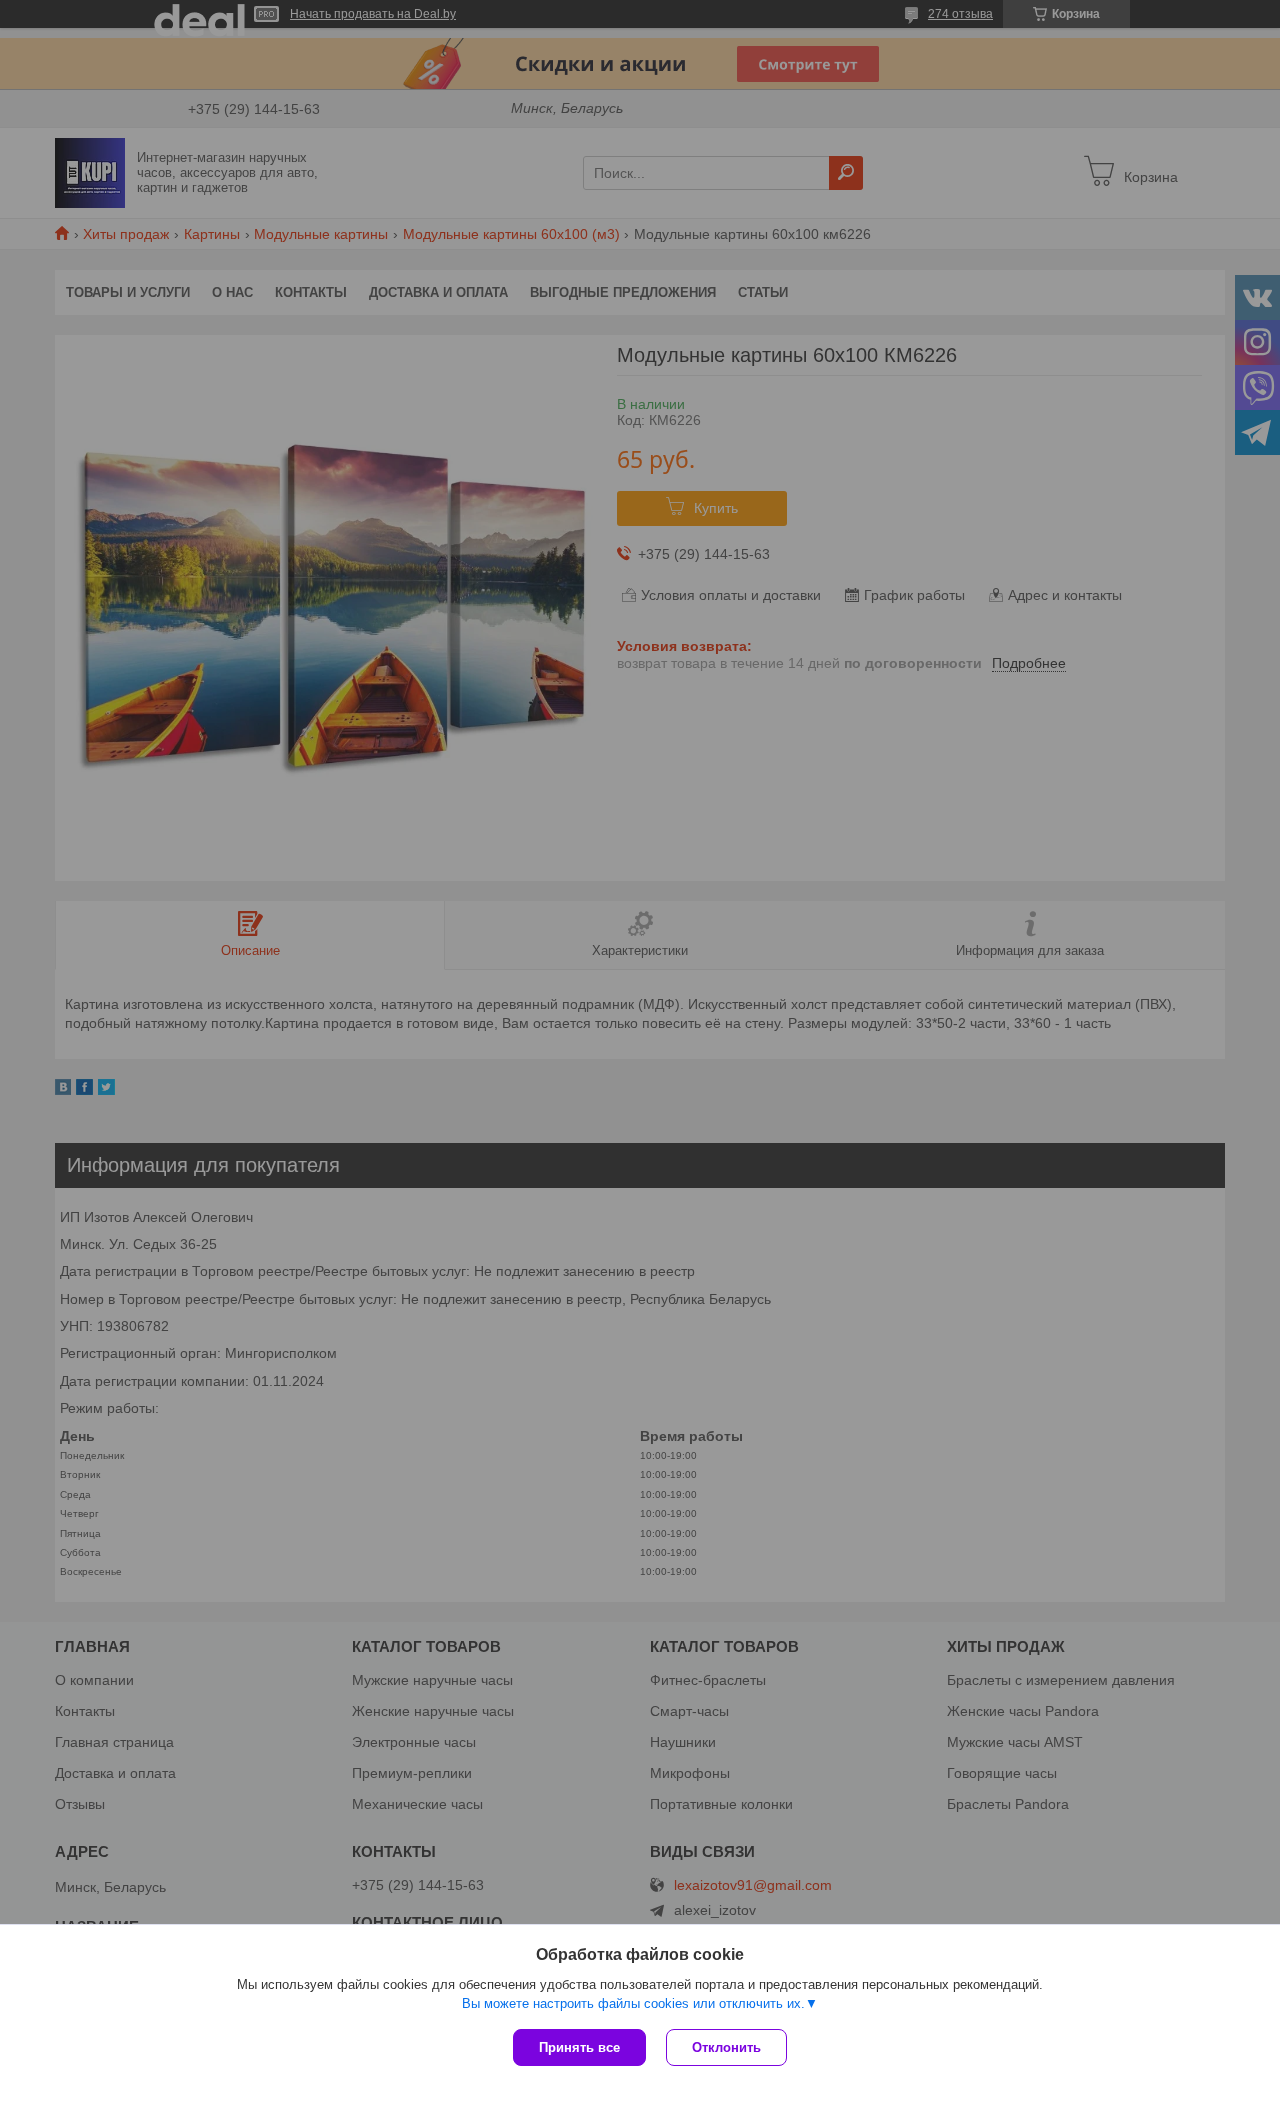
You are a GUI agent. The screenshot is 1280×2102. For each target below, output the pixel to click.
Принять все (579, 2047)
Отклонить (726, 2047)
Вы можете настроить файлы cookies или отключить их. (633, 2003)
